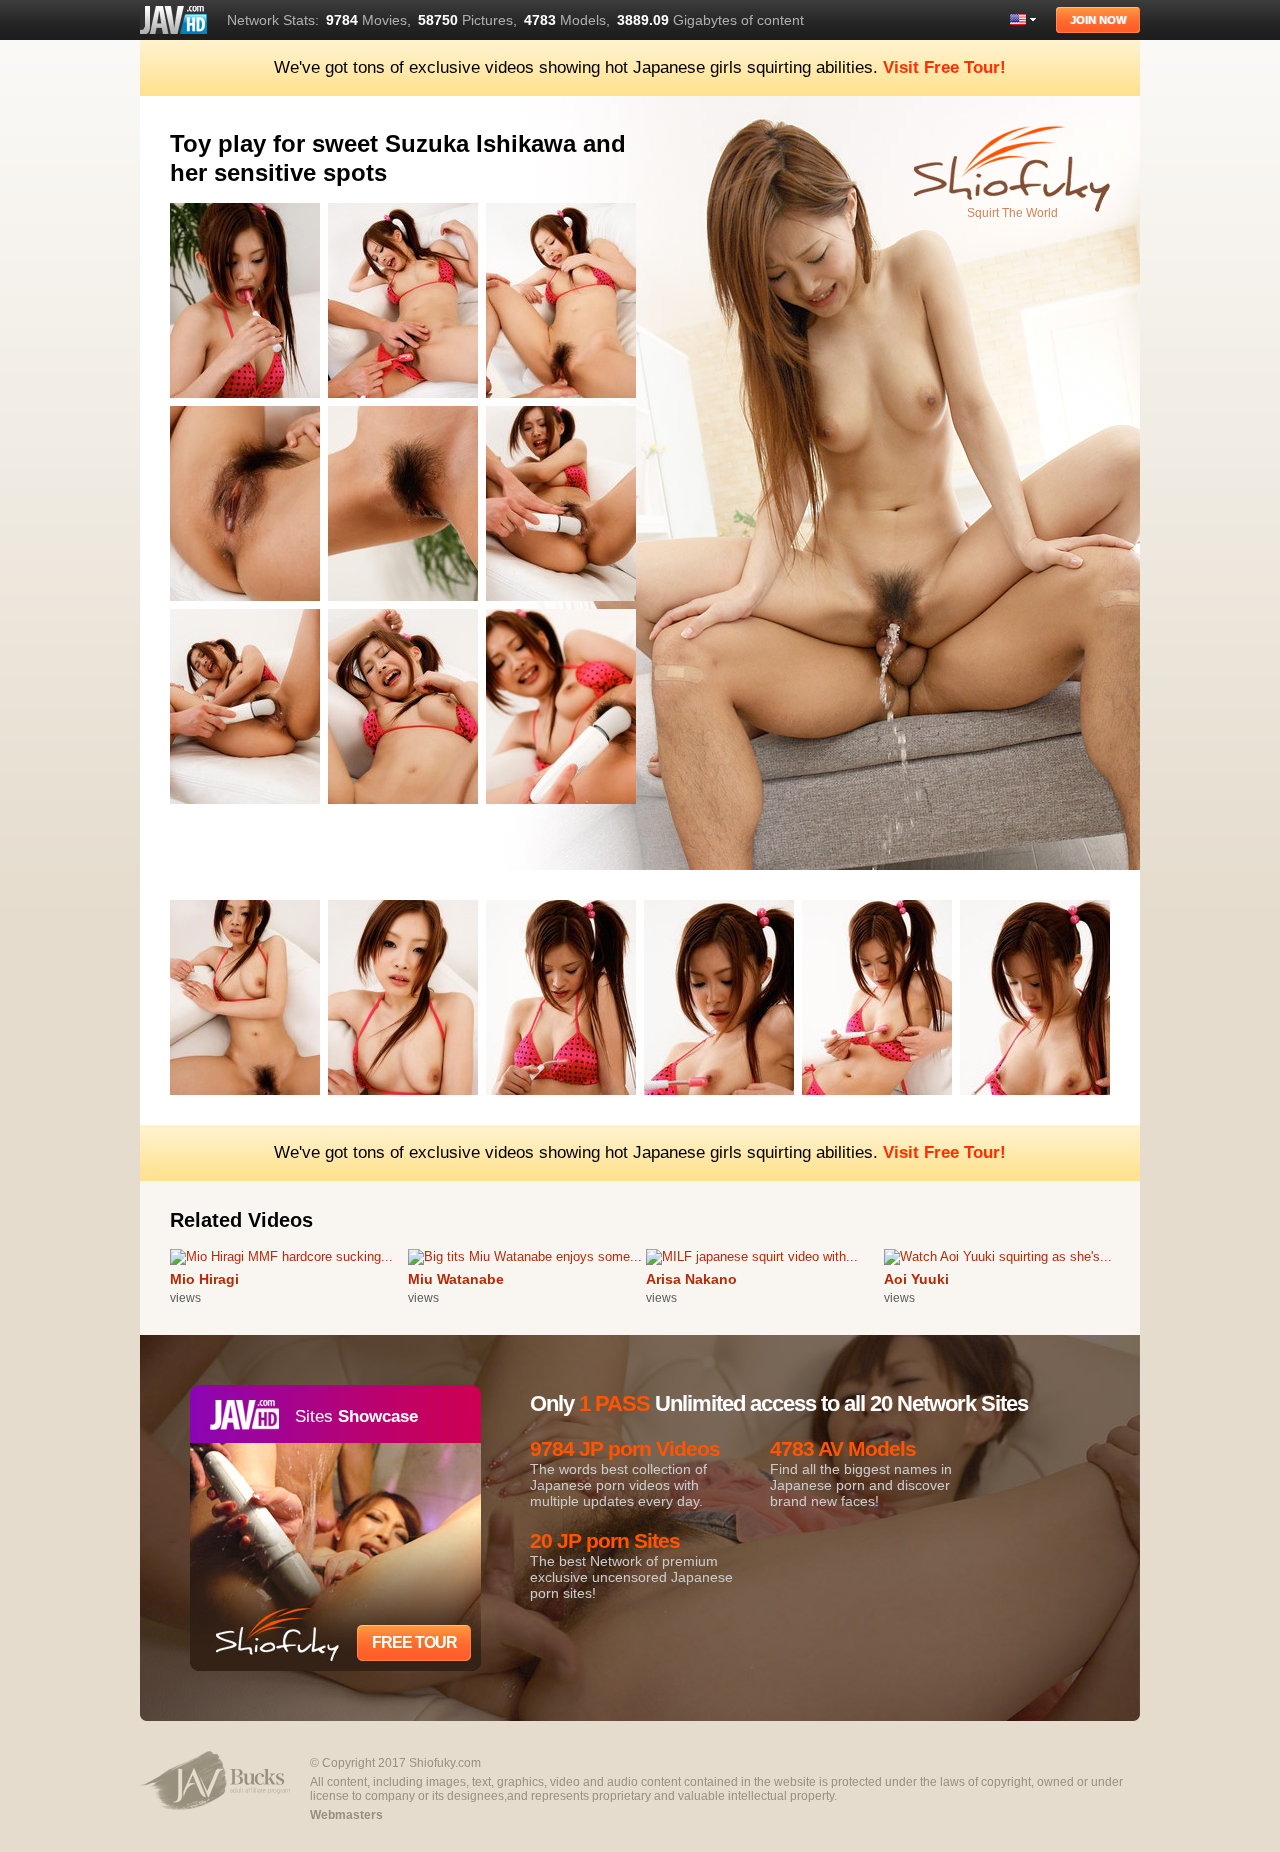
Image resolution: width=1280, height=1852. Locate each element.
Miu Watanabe (456, 1279)
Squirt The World (1012, 213)
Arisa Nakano (691, 1279)
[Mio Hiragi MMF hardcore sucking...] (281, 1256)
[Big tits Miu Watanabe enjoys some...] (525, 1256)
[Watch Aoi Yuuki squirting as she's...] (998, 1256)
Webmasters (346, 1815)
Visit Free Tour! (944, 67)
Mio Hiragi (204, 1279)
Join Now (1098, 20)
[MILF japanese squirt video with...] (752, 1256)
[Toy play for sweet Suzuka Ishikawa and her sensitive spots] (249, 401)
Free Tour (414, 1642)
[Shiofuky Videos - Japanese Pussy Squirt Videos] (173, 20)
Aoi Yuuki (916, 1279)
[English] (1023, 19)
